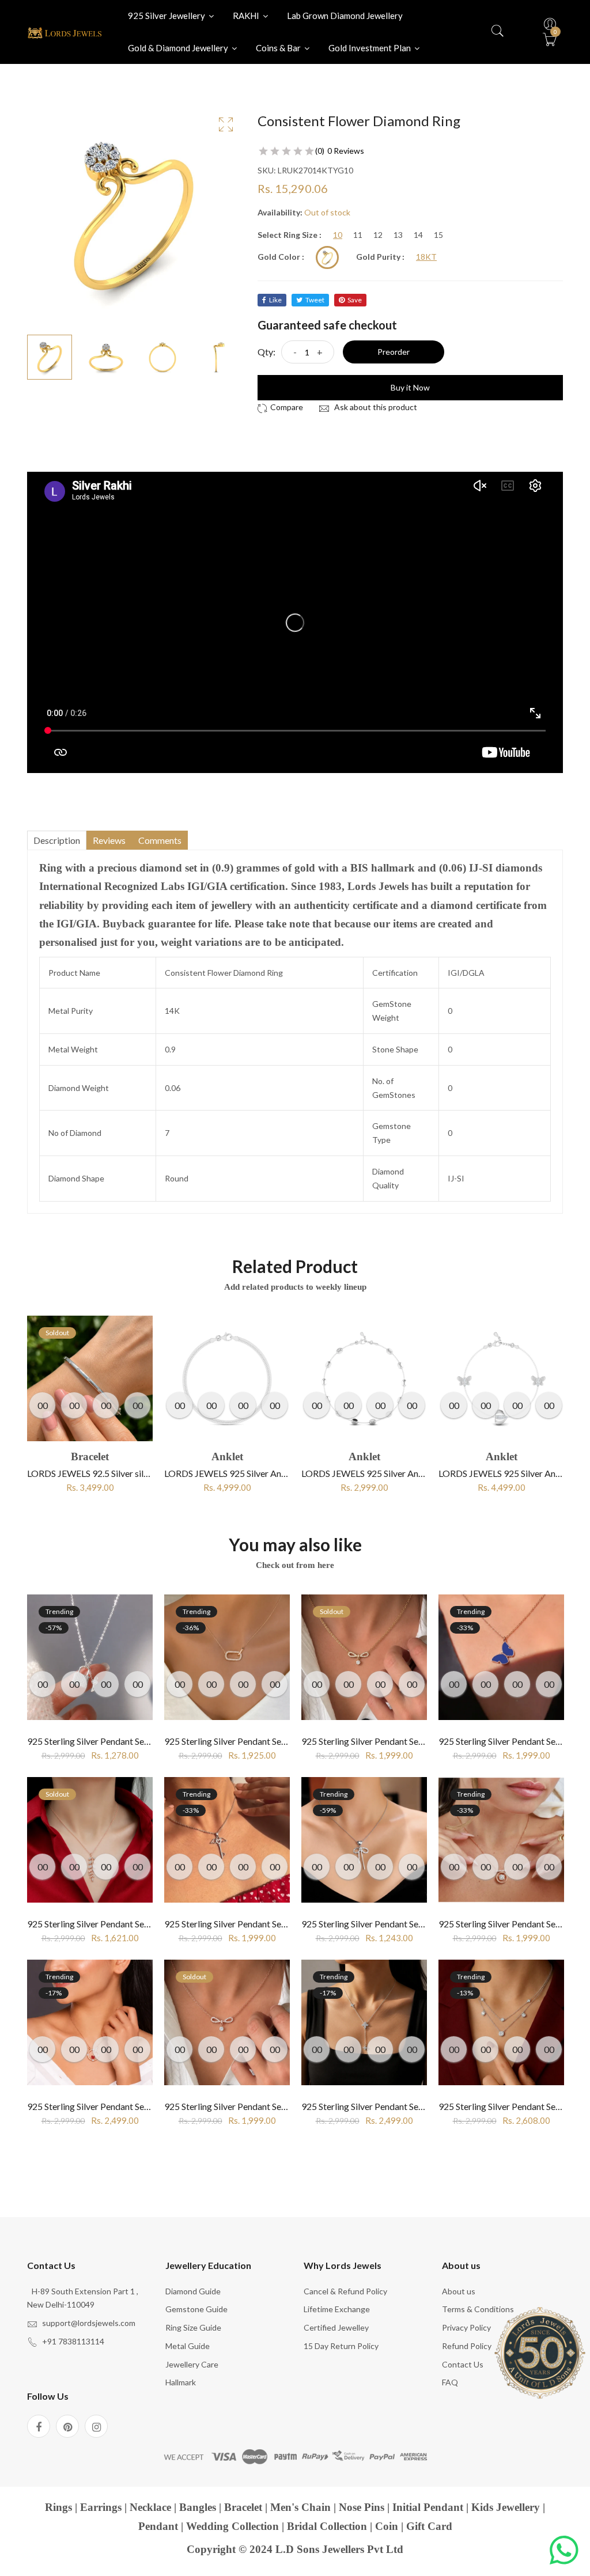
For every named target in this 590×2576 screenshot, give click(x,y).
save (355, 300)
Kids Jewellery (506, 2507)
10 (338, 235)
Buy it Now (410, 387)
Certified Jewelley (336, 2327)
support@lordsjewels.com (89, 2323)
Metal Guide (188, 2346)
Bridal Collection (327, 2526)
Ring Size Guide (193, 2327)
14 (418, 235)
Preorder (394, 352)
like (275, 300)
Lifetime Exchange (337, 2309)
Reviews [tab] (109, 840)
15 (438, 235)
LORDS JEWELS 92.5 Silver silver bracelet (109, 1473)
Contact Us (463, 2364)
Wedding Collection (232, 2526)
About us (459, 2291)
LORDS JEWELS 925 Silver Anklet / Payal (245, 1473)
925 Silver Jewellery (167, 16)
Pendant (158, 2526)
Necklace (150, 2507)
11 (358, 235)
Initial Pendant (428, 2507)
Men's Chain (300, 2507)
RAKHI (247, 16)
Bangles (198, 2507)
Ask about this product (375, 407)
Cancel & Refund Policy (345, 2291)
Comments (160, 840)
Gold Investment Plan (370, 48)
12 (378, 235)
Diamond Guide (193, 2291)
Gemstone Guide (196, 2309)
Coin (387, 2526)
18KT (426, 257)
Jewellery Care (192, 2364)
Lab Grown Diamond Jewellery (345, 16)
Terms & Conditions (478, 2309)
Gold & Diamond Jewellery (179, 48)
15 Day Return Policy (341, 2346)
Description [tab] (57, 840)
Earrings (101, 2507)
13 (398, 235)
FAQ (450, 2382)
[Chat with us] (564, 2550)
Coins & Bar (279, 48)
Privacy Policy (466, 2327)
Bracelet (243, 2507)
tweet (315, 300)
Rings (58, 2507)
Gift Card (429, 2526)
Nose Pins (362, 2507)
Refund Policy (467, 2346)
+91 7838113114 (73, 2341)
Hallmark (181, 2382)
